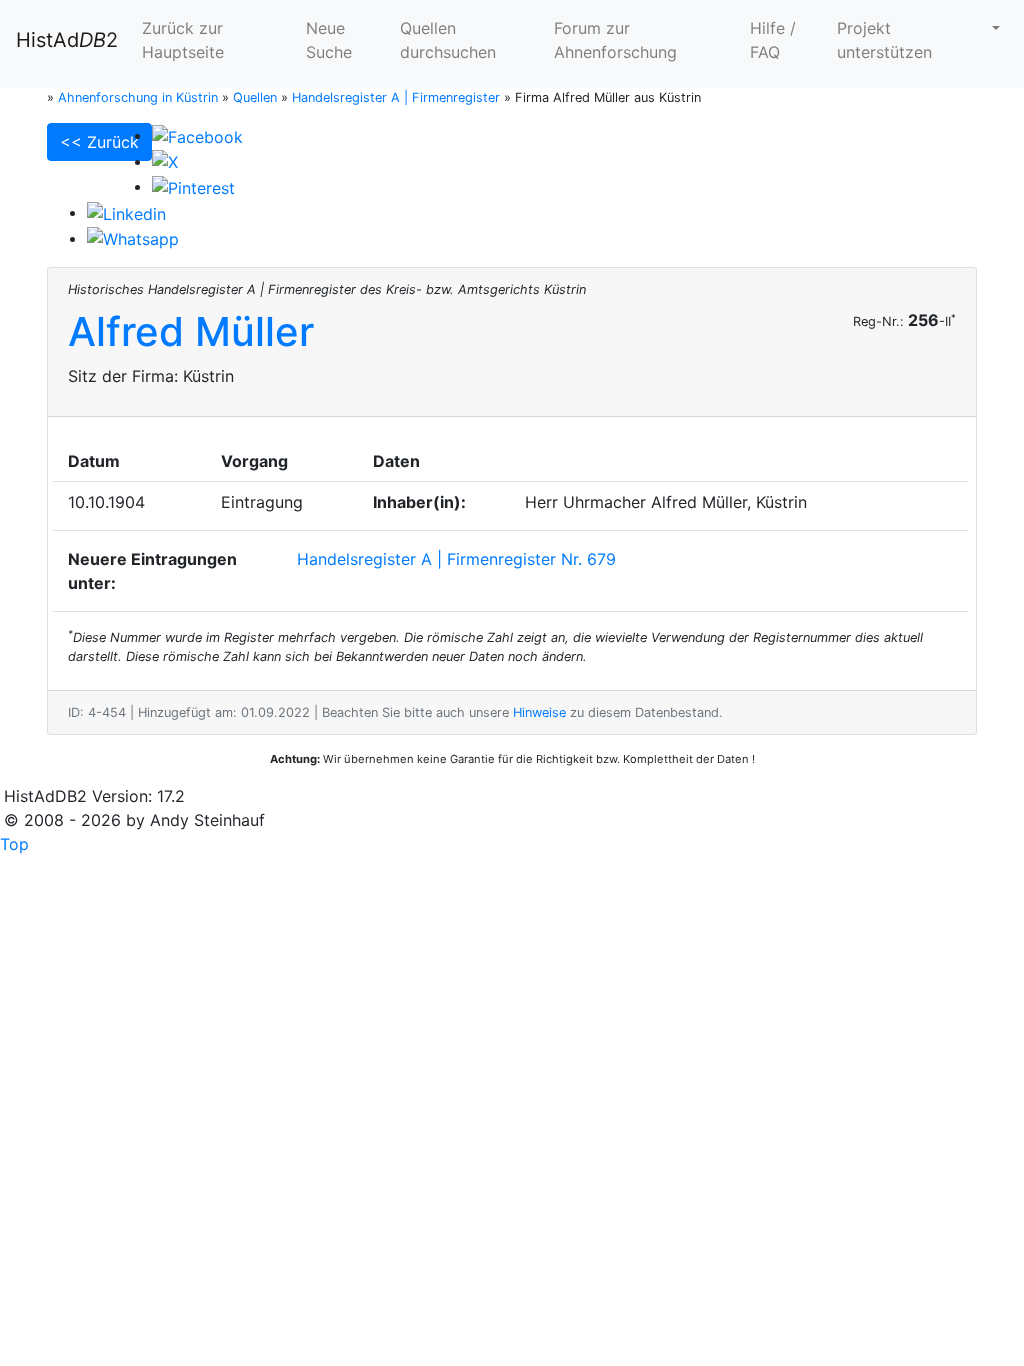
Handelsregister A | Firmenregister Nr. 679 (456, 559)
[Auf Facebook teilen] (197, 135)
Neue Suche (329, 40)
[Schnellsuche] (994, 28)
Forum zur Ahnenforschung (615, 40)
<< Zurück (99, 142)
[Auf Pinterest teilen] (193, 186)
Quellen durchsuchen (448, 40)
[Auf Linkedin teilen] (126, 212)
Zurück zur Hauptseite (183, 40)
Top (14, 844)
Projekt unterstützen (884, 40)
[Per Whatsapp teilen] (133, 238)
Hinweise (539, 712)
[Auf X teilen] (165, 161)
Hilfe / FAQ (773, 40)
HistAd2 (67, 40)
